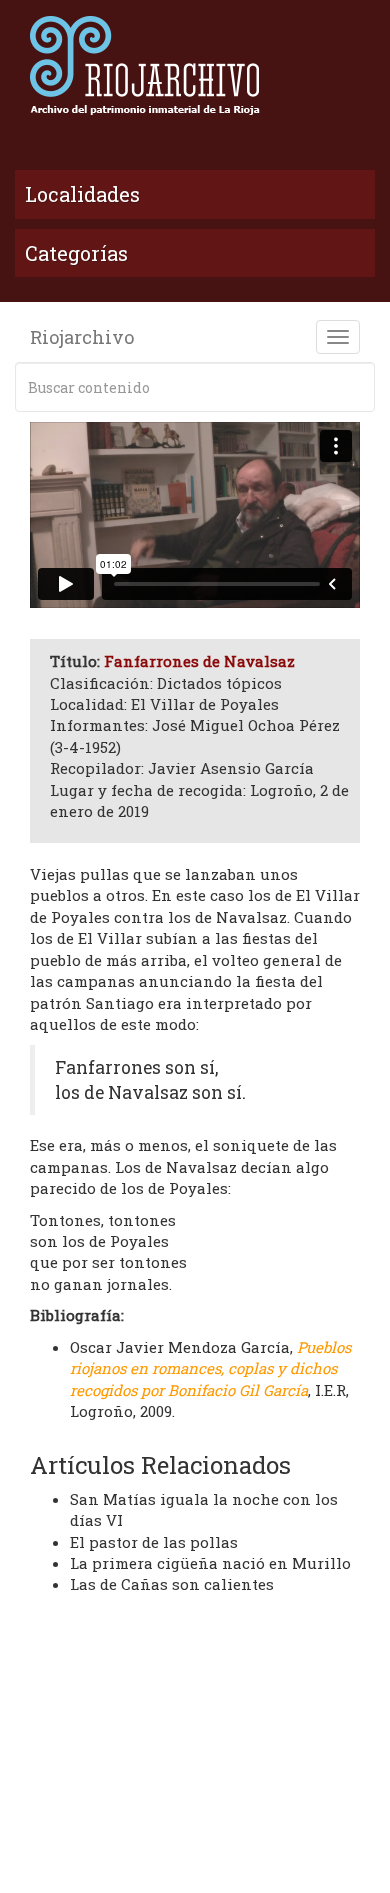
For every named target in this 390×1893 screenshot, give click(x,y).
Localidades (82, 194)
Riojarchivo (82, 337)
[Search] (356, 387)
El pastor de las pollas (154, 1542)
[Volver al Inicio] (195, 65)
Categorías (76, 253)
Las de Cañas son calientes (172, 1584)
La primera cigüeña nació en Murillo (210, 1563)
